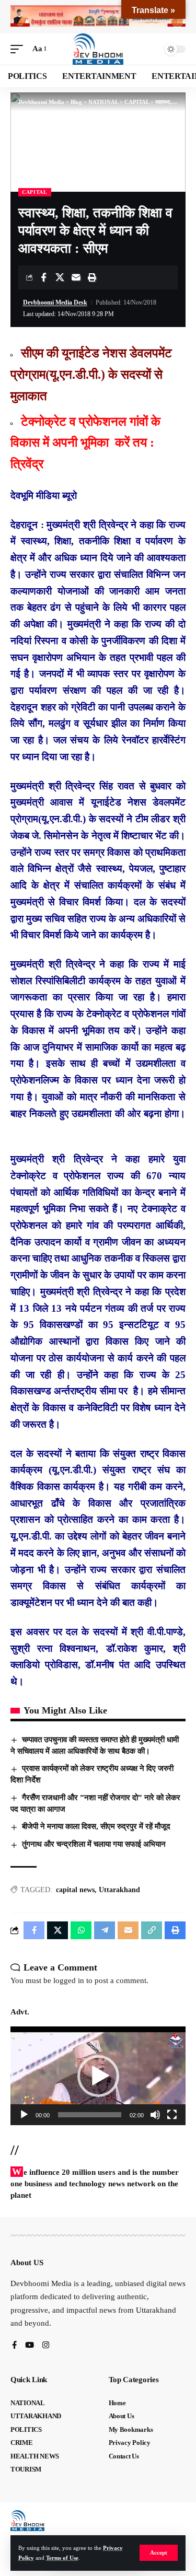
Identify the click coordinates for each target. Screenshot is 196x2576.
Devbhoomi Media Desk (55, 302)
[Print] (92, 277)
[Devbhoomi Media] (98, 49)
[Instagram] (46, 2346)
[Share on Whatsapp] (81, 1930)
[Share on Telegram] (105, 1930)
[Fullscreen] (172, 2115)
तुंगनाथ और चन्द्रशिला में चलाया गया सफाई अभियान (95, 1844)
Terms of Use (62, 2558)
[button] (159, 2553)
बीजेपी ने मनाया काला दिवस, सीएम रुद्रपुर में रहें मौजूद (96, 1826)
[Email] (76, 277)
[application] (98, 2076)
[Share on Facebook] (43, 277)
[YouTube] (30, 2346)
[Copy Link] (152, 1930)
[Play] (24, 2115)
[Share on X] (60, 277)
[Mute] (155, 2115)
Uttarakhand (119, 1890)
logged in (69, 1980)
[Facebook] (14, 2346)
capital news (75, 1890)
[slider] (90, 2115)
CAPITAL (35, 192)
